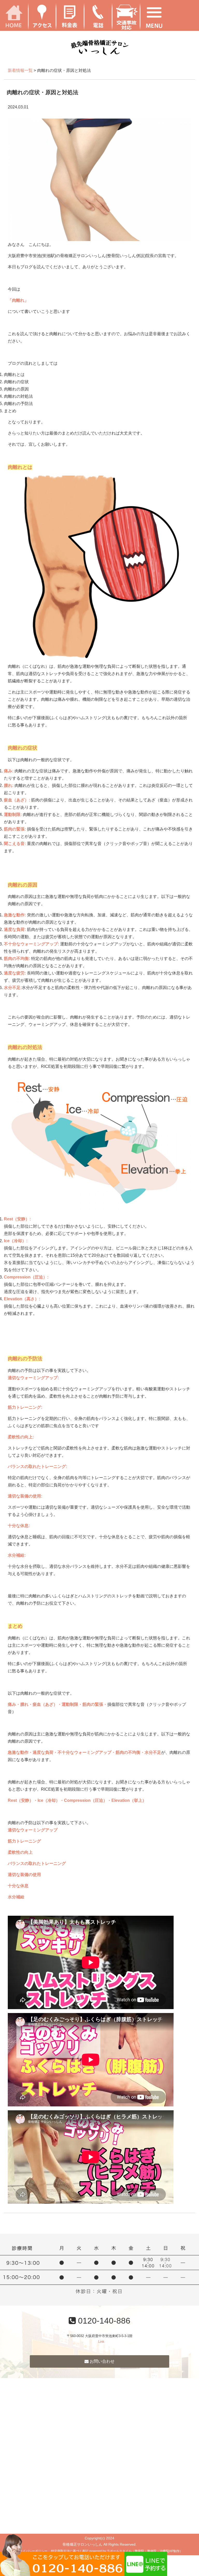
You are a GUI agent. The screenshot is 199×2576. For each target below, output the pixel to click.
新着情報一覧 (20, 70)
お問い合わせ (102, 2361)
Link (101, 2342)
